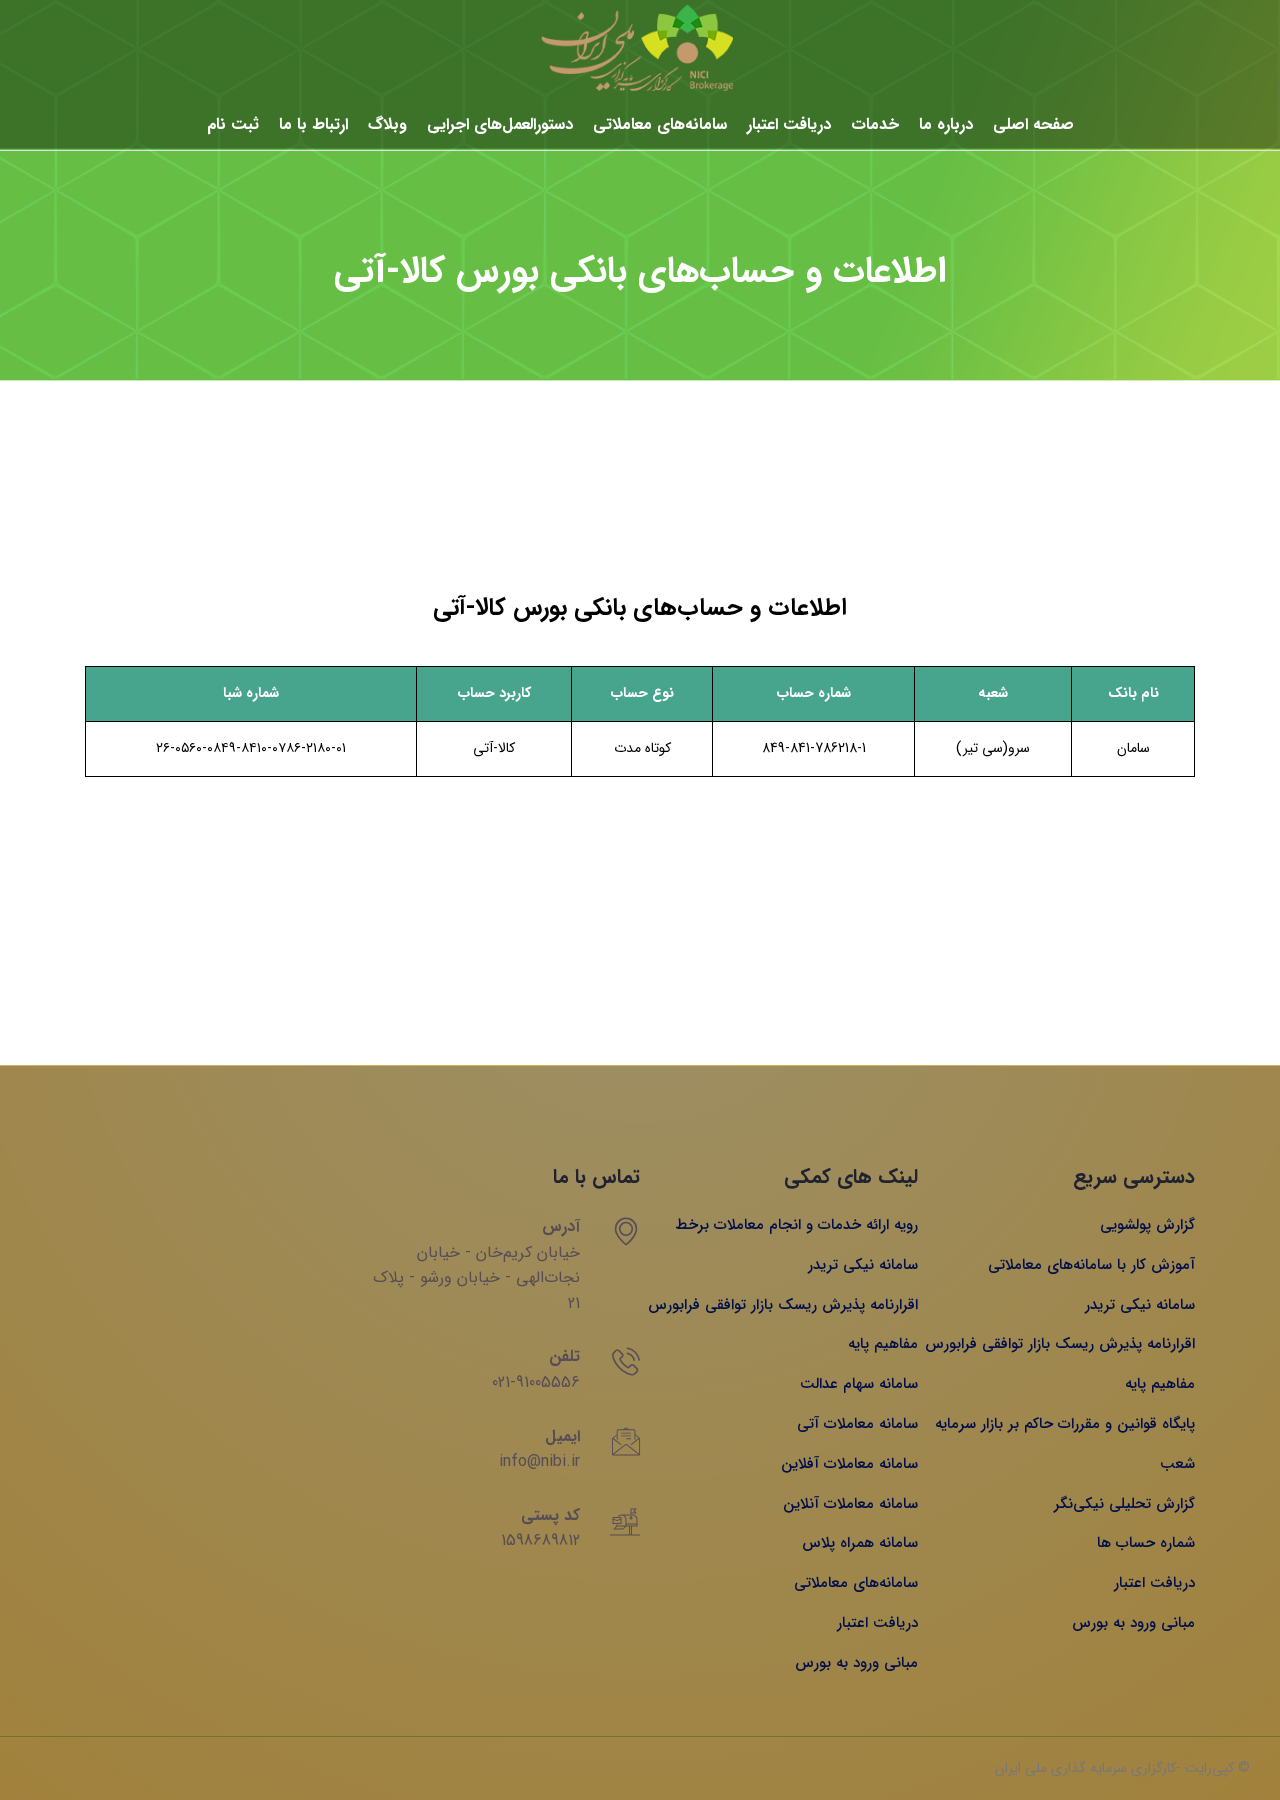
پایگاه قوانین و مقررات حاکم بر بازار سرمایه (1065, 1424)
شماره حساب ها (1146, 1543)
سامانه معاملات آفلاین (849, 1464)
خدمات (875, 124)
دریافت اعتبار (789, 124)
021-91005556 (536, 1382)
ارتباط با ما (313, 124)
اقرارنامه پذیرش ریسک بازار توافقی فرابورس (1060, 1344)
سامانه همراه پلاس (860, 1543)
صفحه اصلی (1033, 124)
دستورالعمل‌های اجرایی (500, 124)
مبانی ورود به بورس (1133, 1623)
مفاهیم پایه (1160, 1384)
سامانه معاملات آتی (857, 1424)
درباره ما (946, 124)
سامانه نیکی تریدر (1140, 1305)
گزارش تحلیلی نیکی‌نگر (1124, 1504)
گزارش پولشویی (1147, 1225)
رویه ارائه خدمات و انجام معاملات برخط (796, 1225)
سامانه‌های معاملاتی (660, 124)
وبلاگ (387, 124)
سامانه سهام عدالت (859, 1384)
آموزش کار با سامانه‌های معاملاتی (1091, 1265)
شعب (1177, 1464)
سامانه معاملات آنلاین (850, 1504)
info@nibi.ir (539, 1461)
